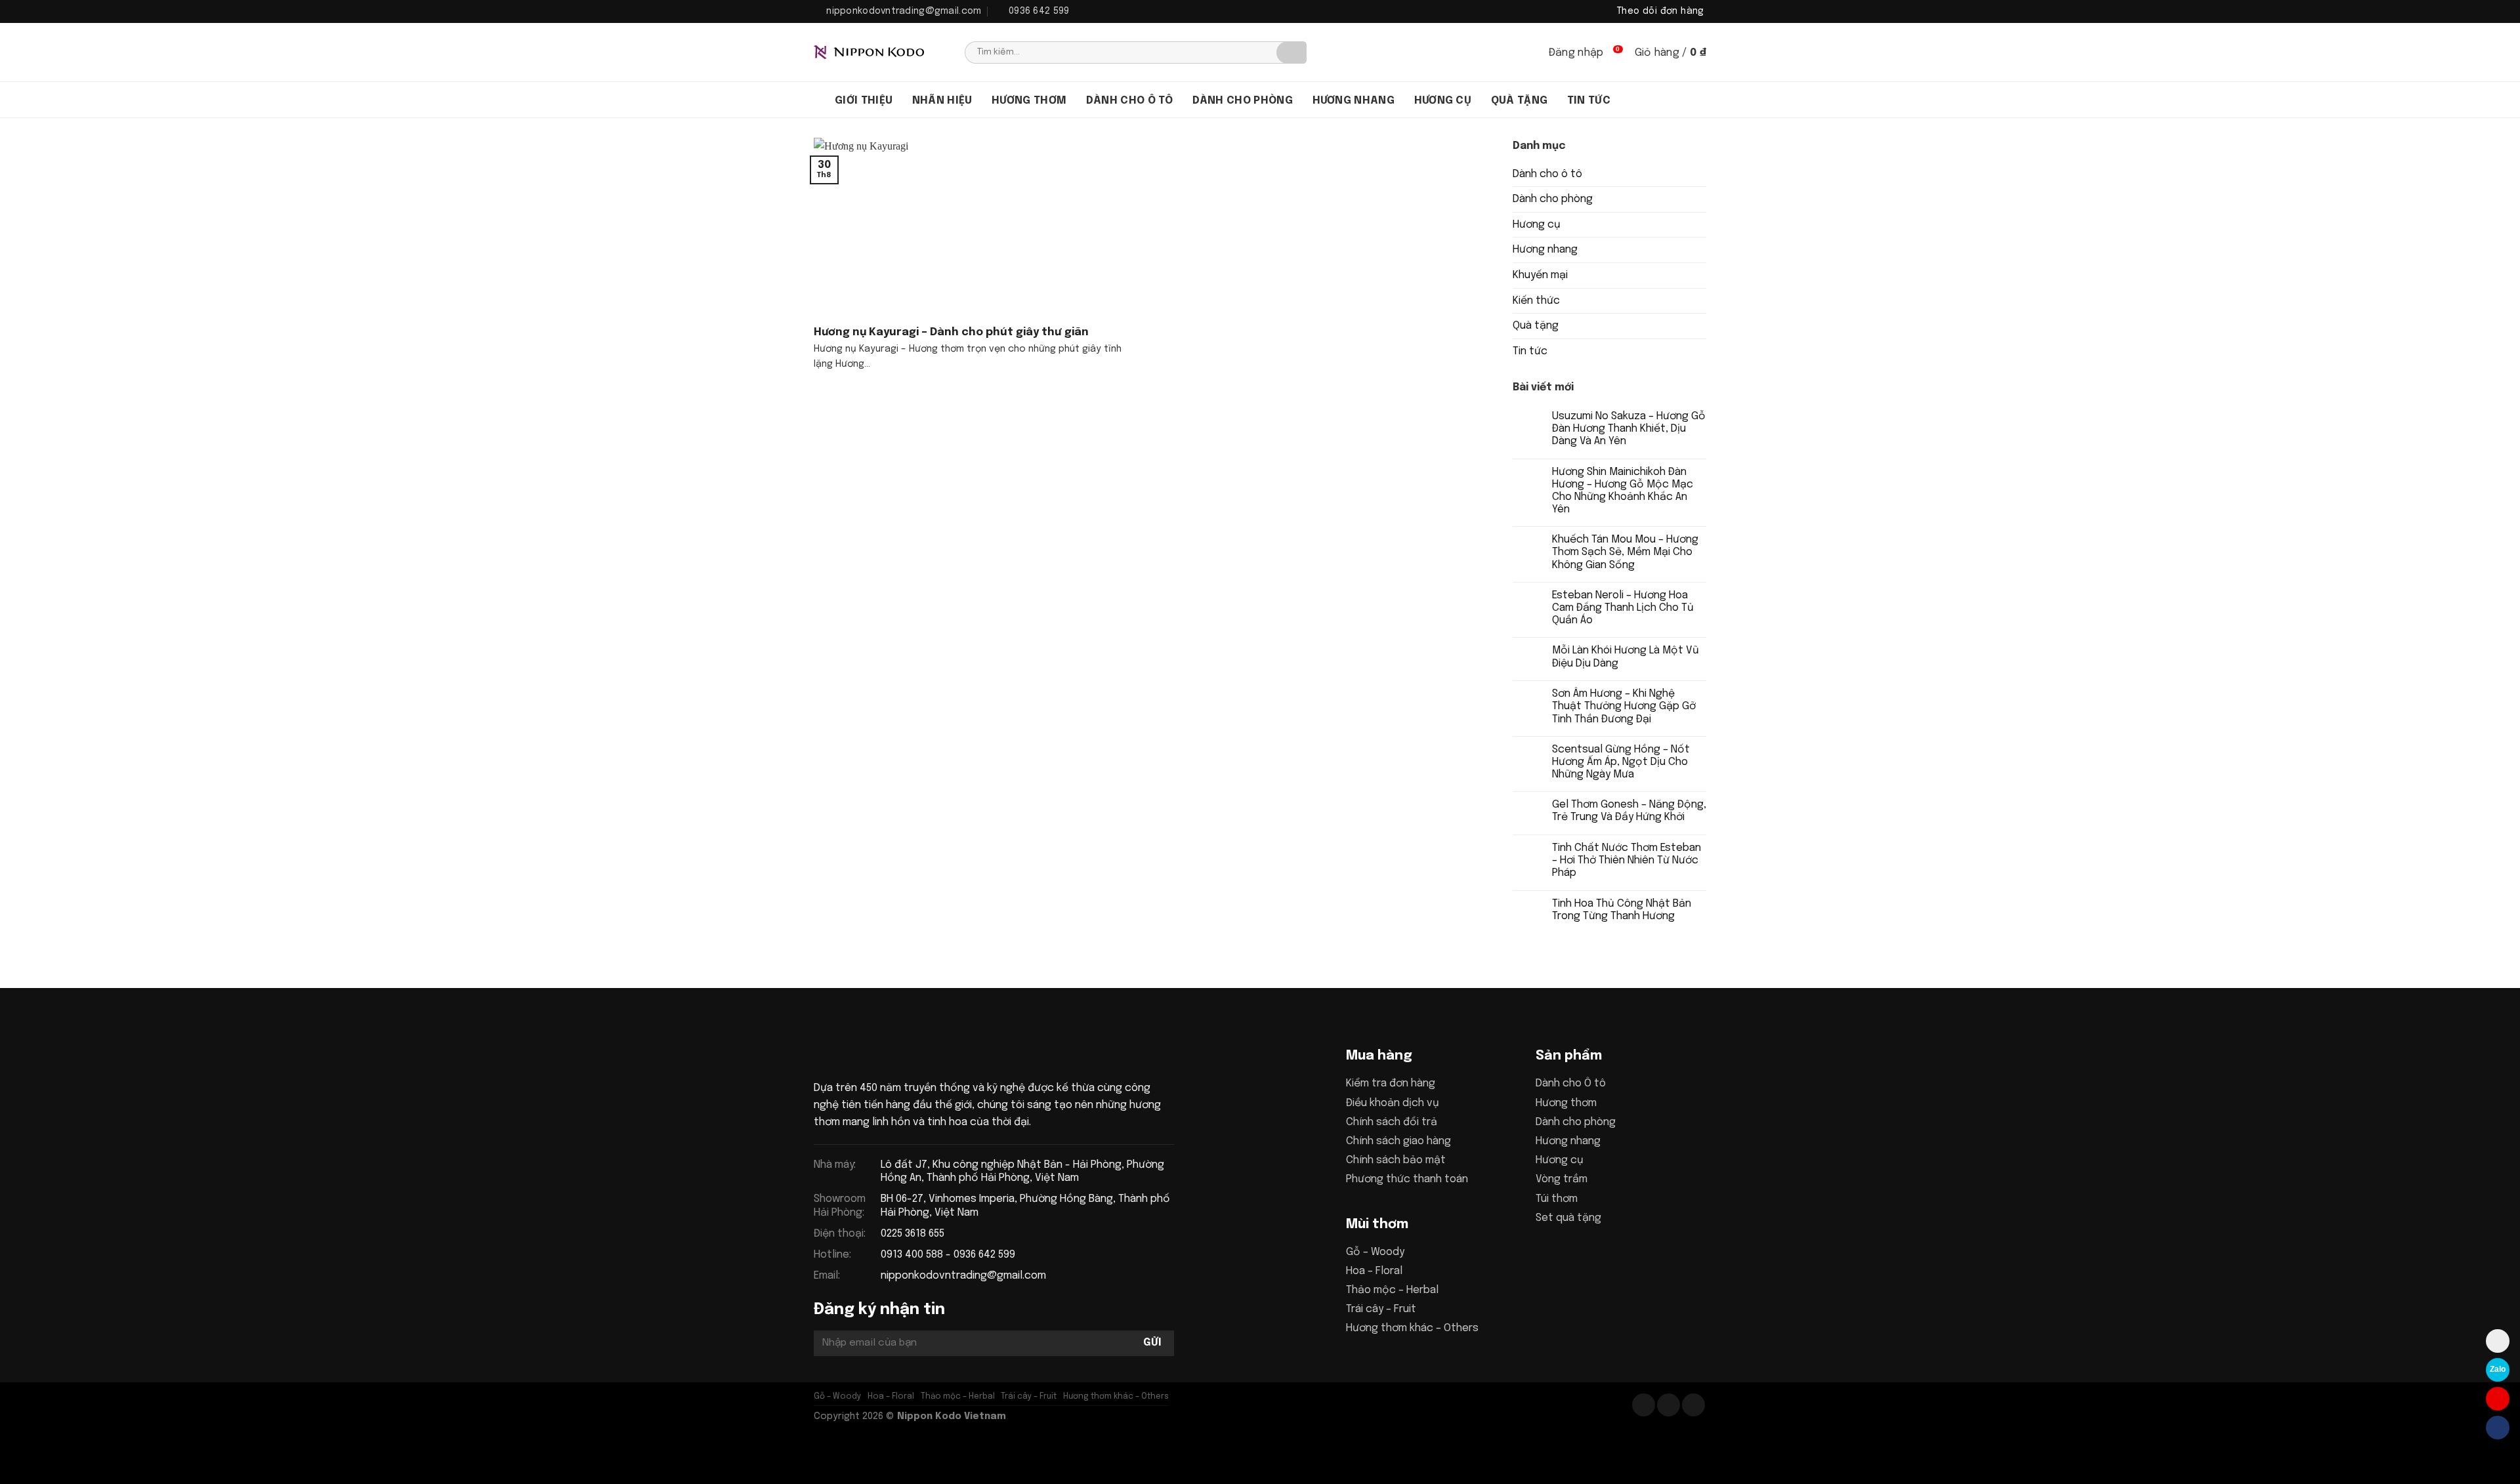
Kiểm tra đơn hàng (1391, 1083)
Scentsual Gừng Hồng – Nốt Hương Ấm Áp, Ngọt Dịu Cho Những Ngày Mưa (1621, 762)
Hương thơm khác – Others (1412, 1328)
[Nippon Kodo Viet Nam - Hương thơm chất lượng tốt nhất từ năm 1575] (879, 52)
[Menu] (820, 100)
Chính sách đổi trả (1392, 1122)
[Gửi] (1291, 52)
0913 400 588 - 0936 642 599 (948, 1255)
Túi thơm (1557, 1199)
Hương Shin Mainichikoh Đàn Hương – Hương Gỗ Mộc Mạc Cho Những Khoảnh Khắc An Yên (1623, 491)
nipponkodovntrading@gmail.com (963, 1276)
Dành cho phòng (1243, 101)
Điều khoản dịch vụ (1393, 1103)
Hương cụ (1443, 101)
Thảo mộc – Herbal (1392, 1290)
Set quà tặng (1568, 1218)
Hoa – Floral (1374, 1271)
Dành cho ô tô (1129, 101)
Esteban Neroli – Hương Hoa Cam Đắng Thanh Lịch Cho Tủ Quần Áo (1623, 608)
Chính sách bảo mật (1396, 1160)
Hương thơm (1029, 101)
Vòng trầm (1562, 1179)
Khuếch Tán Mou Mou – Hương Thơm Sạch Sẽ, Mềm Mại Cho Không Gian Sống (1625, 552)
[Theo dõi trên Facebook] (1644, 1405)
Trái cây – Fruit (1381, 1309)
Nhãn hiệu (942, 101)
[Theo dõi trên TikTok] (1669, 1405)
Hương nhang (1354, 101)
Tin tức (1589, 101)
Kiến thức (1536, 301)
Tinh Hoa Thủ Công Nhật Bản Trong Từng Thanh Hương (1622, 910)
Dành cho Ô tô (1571, 1083)
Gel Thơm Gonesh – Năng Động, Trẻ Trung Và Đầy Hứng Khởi (1629, 811)
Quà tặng (1520, 101)
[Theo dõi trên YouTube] (1693, 1405)
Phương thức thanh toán (1407, 1179)
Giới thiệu (864, 101)
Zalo (2498, 1369)
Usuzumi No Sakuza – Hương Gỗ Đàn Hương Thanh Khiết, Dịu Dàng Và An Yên (1629, 429)
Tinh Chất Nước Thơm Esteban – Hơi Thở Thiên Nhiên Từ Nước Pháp (1627, 860)
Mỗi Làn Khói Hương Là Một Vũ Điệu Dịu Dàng (1626, 657)
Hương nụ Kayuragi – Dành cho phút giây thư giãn (951, 332)
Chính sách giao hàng (1398, 1141)
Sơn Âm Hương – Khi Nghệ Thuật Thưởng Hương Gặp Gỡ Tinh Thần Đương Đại (1624, 706)
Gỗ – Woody (1375, 1252)
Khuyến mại (1540, 275)
